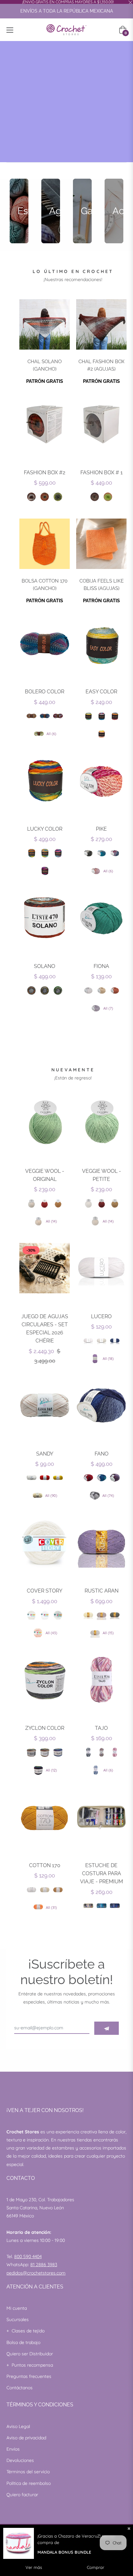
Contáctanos (20, 2388)
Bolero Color (45, 692)
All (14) (51, 1221)
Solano (45, 966)
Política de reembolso (29, 2483)
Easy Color (101, 692)
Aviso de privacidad (26, 2438)
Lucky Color (45, 829)
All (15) (108, 1633)
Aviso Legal (18, 2426)
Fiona (101, 966)
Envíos (13, 2449)
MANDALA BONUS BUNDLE (64, 2552)
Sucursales (18, 2319)
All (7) (108, 1008)
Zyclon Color (45, 1728)
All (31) (51, 1908)
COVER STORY (45, 1591)
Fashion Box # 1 (102, 473)
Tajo (101, 1728)
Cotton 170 (45, 1865)
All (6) (51, 734)
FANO (102, 1454)
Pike (101, 829)
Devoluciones (20, 2460)
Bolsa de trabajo (23, 2342)
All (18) (108, 1359)
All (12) (51, 1770)
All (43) (51, 1633)
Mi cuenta (17, 2308)
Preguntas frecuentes (29, 2376)
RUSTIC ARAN (102, 1591)
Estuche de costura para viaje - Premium (102, 1873)
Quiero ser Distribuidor (30, 2354)
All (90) (51, 1496)
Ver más (34, 2567)
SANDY (45, 1454)
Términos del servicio (28, 2472)
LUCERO (101, 1316)
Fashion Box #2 (45, 473)
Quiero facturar (22, 2495)
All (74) (108, 1496)
